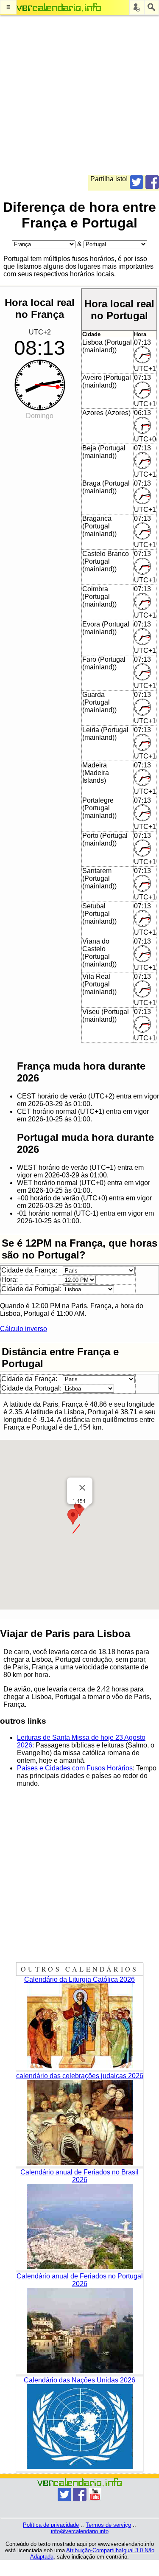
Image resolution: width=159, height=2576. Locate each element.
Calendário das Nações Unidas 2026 (79, 2380)
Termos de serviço (108, 2525)
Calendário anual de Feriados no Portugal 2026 (80, 2280)
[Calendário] (59, 7)
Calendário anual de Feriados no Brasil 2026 (79, 2176)
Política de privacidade (51, 2525)
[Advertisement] (79, 96)
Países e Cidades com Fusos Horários (75, 1768)
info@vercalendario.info (80, 2531)
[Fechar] (82, 1488)
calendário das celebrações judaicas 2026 (80, 2076)
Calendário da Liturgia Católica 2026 (79, 1979)
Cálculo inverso (24, 1329)
